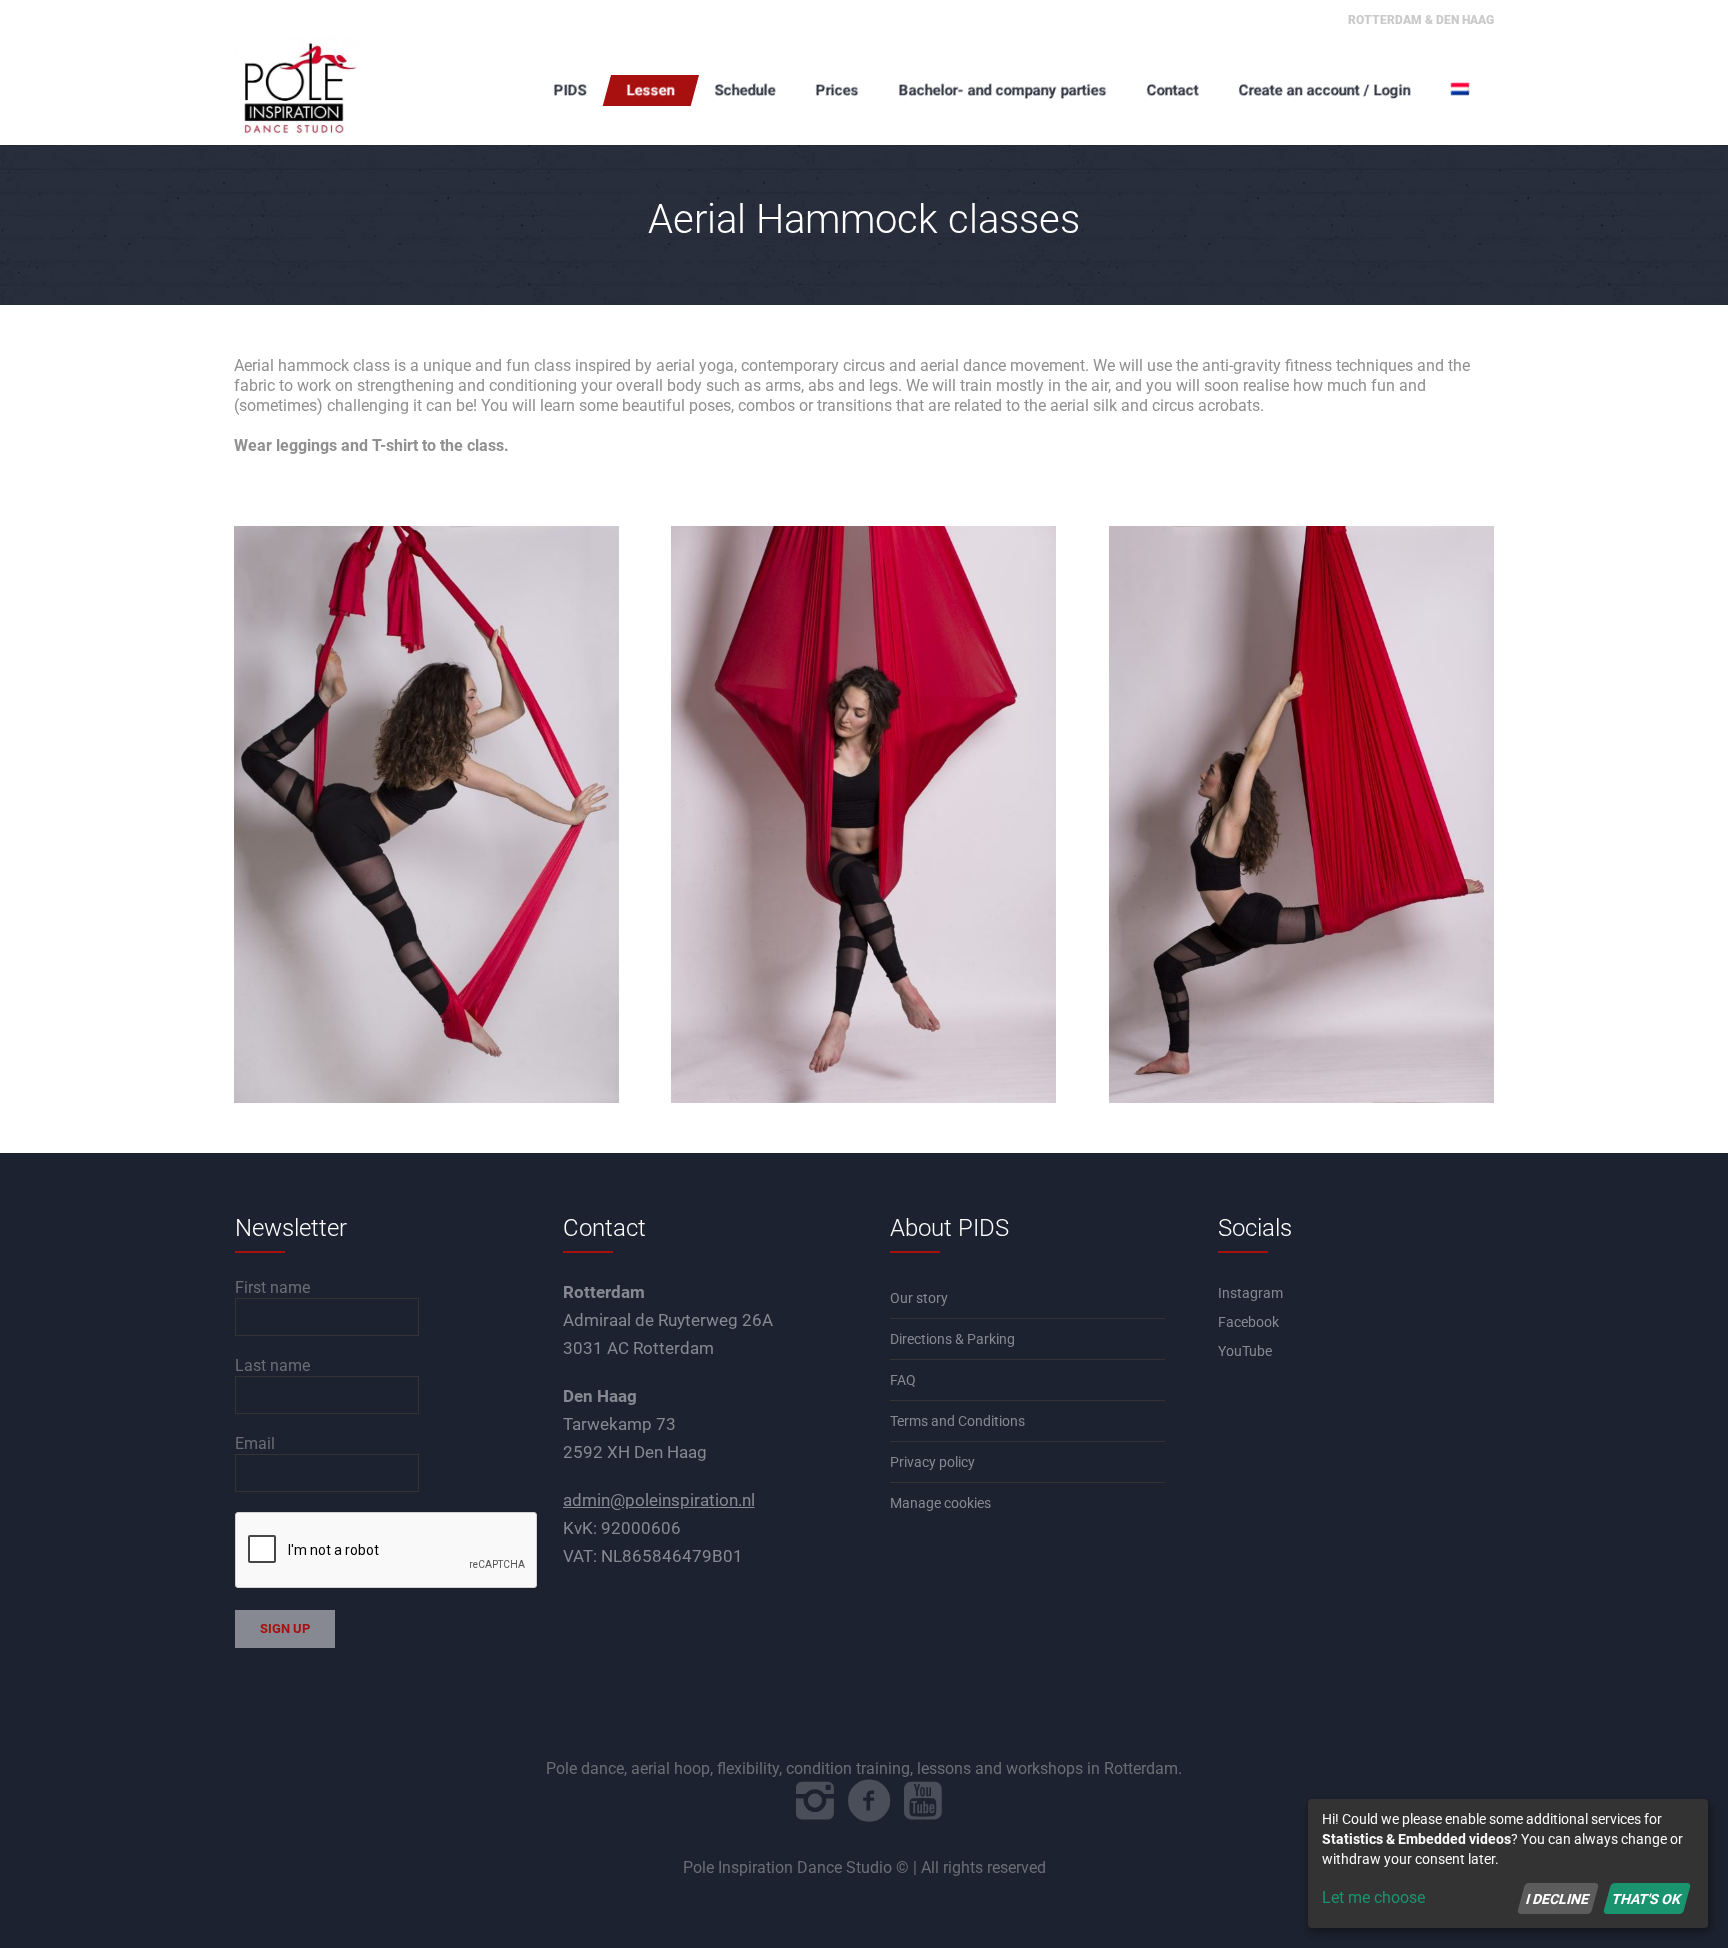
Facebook (1248, 1322)
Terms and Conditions (957, 1421)
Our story (919, 1298)
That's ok (1646, 1898)
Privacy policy (932, 1462)
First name (272, 1287)
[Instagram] (815, 1801)
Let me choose (1373, 1897)
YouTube (1245, 1351)
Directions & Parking (952, 1339)
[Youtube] (923, 1801)
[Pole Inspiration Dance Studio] (334, 90)
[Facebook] (869, 1801)
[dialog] (1508, 1863)
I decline (1557, 1898)
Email (255, 1443)
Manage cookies (940, 1503)
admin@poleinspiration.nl (659, 1500)
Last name (272, 1365)
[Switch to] (1462, 90)
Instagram (1250, 1293)
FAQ (903, 1380)
